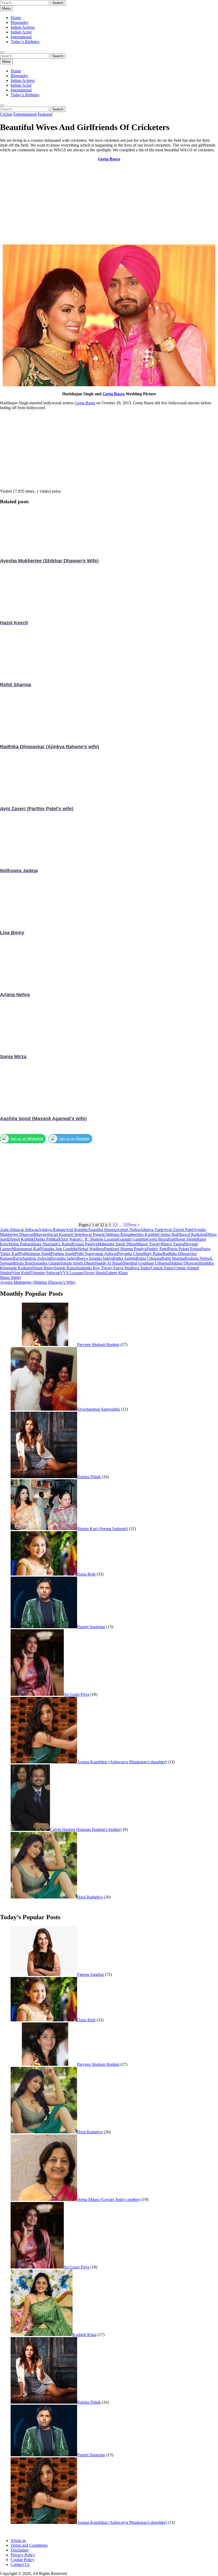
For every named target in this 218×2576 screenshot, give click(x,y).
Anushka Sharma (102, 1230)
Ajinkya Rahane (52, 1230)
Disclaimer (20, 2550)
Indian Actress (23, 27)
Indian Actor (21, 32)
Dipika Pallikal (46, 1239)
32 (125, 1225)
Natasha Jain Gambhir (59, 1249)
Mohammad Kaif (26, 1249)
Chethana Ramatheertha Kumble (131, 1234)
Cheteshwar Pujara (88, 1234)
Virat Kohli (21, 1273)
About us (18, 2540)
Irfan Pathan (21, 1244)
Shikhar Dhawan (184, 1263)
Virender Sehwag (45, 1273)
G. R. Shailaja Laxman (99, 1239)
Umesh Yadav (162, 1268)
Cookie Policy (23, 2560)
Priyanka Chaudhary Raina (140, 1254)
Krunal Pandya (85, 1244)
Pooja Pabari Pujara (184, 1249)
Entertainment (25, 114)
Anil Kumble (77, 1230)
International (21, 37)
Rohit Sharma (173, 1258)
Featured (45, 114)
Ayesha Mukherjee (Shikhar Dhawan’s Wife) (38, 1282)
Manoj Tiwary (149, 1244)
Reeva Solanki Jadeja (95, 1258)
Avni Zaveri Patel (179, 1230)
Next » (134, 1225)
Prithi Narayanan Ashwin (96, 1254)
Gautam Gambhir (133, 1239)
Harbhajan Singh (182, 1239)
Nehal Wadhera (91, 1249)
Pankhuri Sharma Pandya (125, 1249)
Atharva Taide (152, 1230)
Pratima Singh (63, 1254)
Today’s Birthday (25, 42)
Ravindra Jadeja (64, 1258)
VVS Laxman (72, 1273)
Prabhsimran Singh (35, 1254)
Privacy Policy (23, 2555)
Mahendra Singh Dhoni (117, 1244)
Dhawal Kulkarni (191, 1234)
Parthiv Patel (157, 1249)
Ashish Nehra (128, 1230)
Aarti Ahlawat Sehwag (19, 1230)
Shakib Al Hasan (109, 1263)
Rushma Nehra (197, 1258)
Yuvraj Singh (95, 1273)
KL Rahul (64, 1244)
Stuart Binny (43, 1268)
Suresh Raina (65, 1268)
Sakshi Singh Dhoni (77, 1263)
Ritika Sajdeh (124, 1258)
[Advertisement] (109, 203)
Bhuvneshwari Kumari (53, 1234)
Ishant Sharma (43, 1244)
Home (16, 18)
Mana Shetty (11, 1277)
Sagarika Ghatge (47, 1263)
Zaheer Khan (117, 1273)
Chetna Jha (167, 1234)
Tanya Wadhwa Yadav (132, 1268)
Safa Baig (24, 1263)
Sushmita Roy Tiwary (95, 1268)
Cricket (6, 114)
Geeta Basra (114, 394)
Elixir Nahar (69, 1239)
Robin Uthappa (148, 1258)
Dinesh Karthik (21, 1239)
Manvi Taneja (172, 1244)
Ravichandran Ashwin (32, 1258)
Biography (20, 22)
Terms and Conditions (29, 2545)
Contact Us (20, 2564)
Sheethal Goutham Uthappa (146, 1263)
